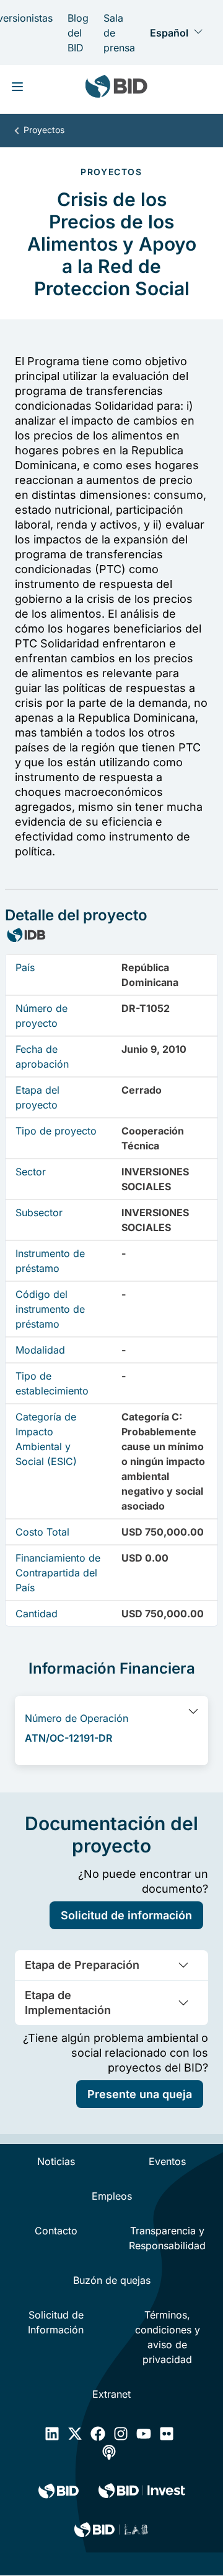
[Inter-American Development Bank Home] (116, 89)
